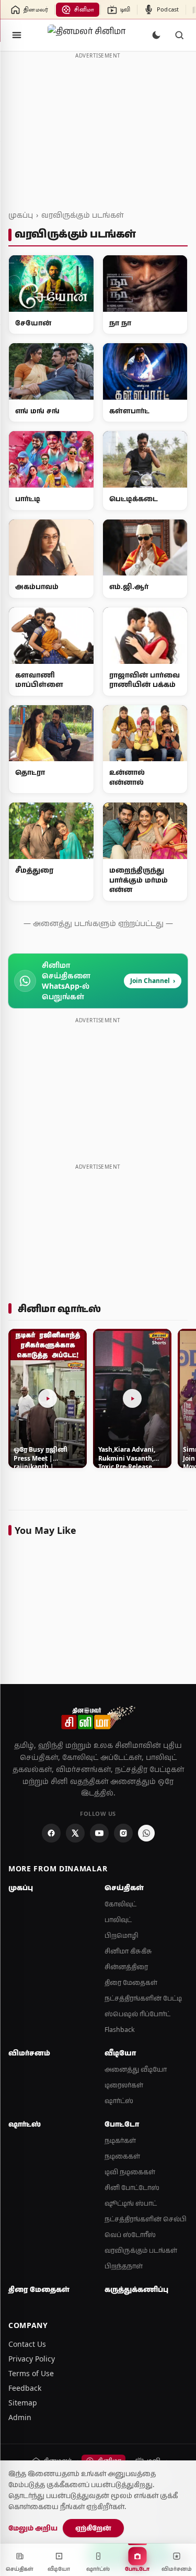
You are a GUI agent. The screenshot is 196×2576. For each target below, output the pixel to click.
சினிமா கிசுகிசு (128, 1951)
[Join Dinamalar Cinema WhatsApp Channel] (146, 1833)
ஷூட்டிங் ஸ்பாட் (131, 2203)
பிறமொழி (122, 1935)
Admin (20, 2417)
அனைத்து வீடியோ (136, 2069)
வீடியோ (120, 2053)
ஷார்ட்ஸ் (119, 2101)
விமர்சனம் (29, 2053)
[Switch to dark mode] (156, 35)
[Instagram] (123, 1833)
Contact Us (27, 2344)
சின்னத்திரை (126, 1967)
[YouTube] (99, 1833)
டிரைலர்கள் (124, 2085)
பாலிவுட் (118, 1920)
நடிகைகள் (122, 2156)
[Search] (179, 35)
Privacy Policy (32, 2359)
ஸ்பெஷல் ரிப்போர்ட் (137, 2014)
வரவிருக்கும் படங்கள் (82, 215)
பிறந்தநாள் (124, 2266)
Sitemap (23, 2403)
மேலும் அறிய (33, 2528)
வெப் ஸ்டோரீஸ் (130, 2235)
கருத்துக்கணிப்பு (136, 2289)
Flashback (120, 2030)
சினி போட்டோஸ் (132, 2188)
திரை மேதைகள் (131, 1982)
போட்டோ (122, 2124)
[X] (75, 1833)
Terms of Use (31, 2373)
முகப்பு (21, 215)
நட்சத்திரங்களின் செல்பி (146, 2219)
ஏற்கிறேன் (93, 2528)
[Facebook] (51, 1833)
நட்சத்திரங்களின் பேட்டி (143, 1998)
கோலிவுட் (120, 1904)
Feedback (25, 2388)
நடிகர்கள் (120, 2140)
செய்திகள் (124, 1888)
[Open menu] (17, 35)
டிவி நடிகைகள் (130, 2172)
